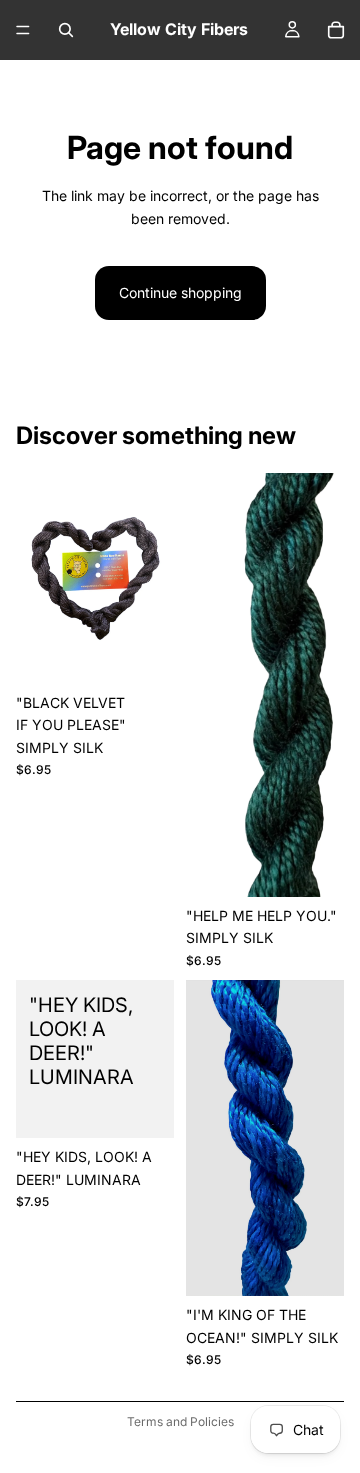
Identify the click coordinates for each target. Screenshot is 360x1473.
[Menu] (23, 30)
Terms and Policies (180, 1421)
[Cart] (336, 30)
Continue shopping (180, 292)
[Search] (66, 30)
